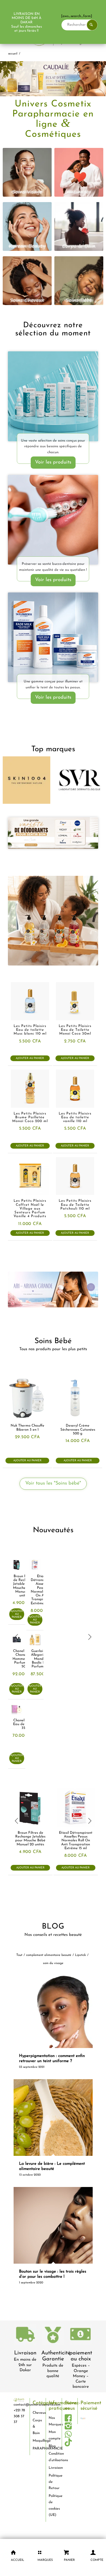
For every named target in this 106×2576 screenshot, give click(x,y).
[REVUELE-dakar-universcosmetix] (53, 396)
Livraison (25, 2353)
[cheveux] (27, 281)
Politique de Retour (53, 2482)
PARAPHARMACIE (37, 2449)
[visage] (27, 172)
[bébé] (79, 281)
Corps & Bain (37, 2427)
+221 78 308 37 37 (19, 2416)
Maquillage (37, 2441)
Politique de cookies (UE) (53, 2505)
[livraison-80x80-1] (25, 2335)
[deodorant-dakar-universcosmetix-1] (53, 833)
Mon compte (53, 2435)
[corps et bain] (79, 226)
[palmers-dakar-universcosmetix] (53, 637)
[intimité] (79, 172)
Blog (52, 2446)
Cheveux (37, 2413)
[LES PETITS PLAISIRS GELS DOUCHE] (53, 921)
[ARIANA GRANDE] (53, 1290)
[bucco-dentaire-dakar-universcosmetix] (53, 520)
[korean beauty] (27, 226)
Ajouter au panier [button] (30, 1058)
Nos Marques (53, 2421)
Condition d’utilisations (53, 2457)
